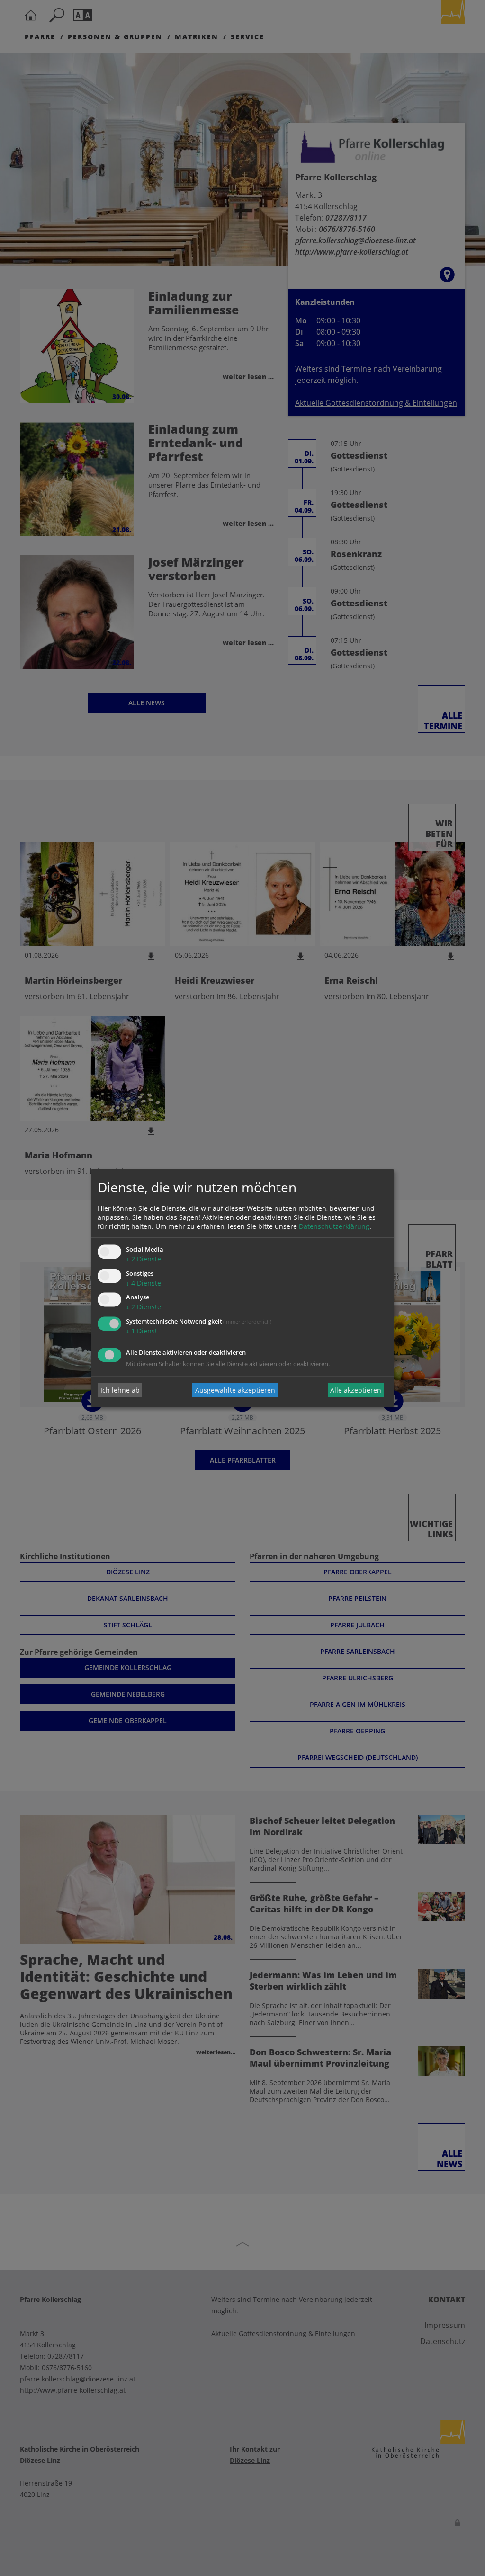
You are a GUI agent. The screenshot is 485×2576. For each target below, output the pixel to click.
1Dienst (142, 1331)
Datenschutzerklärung (334, 1226)
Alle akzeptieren (356, 1390)
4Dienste (144, 1283)
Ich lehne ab (120, 1390)
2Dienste (144, 1259)
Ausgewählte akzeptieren (235, 1390)
